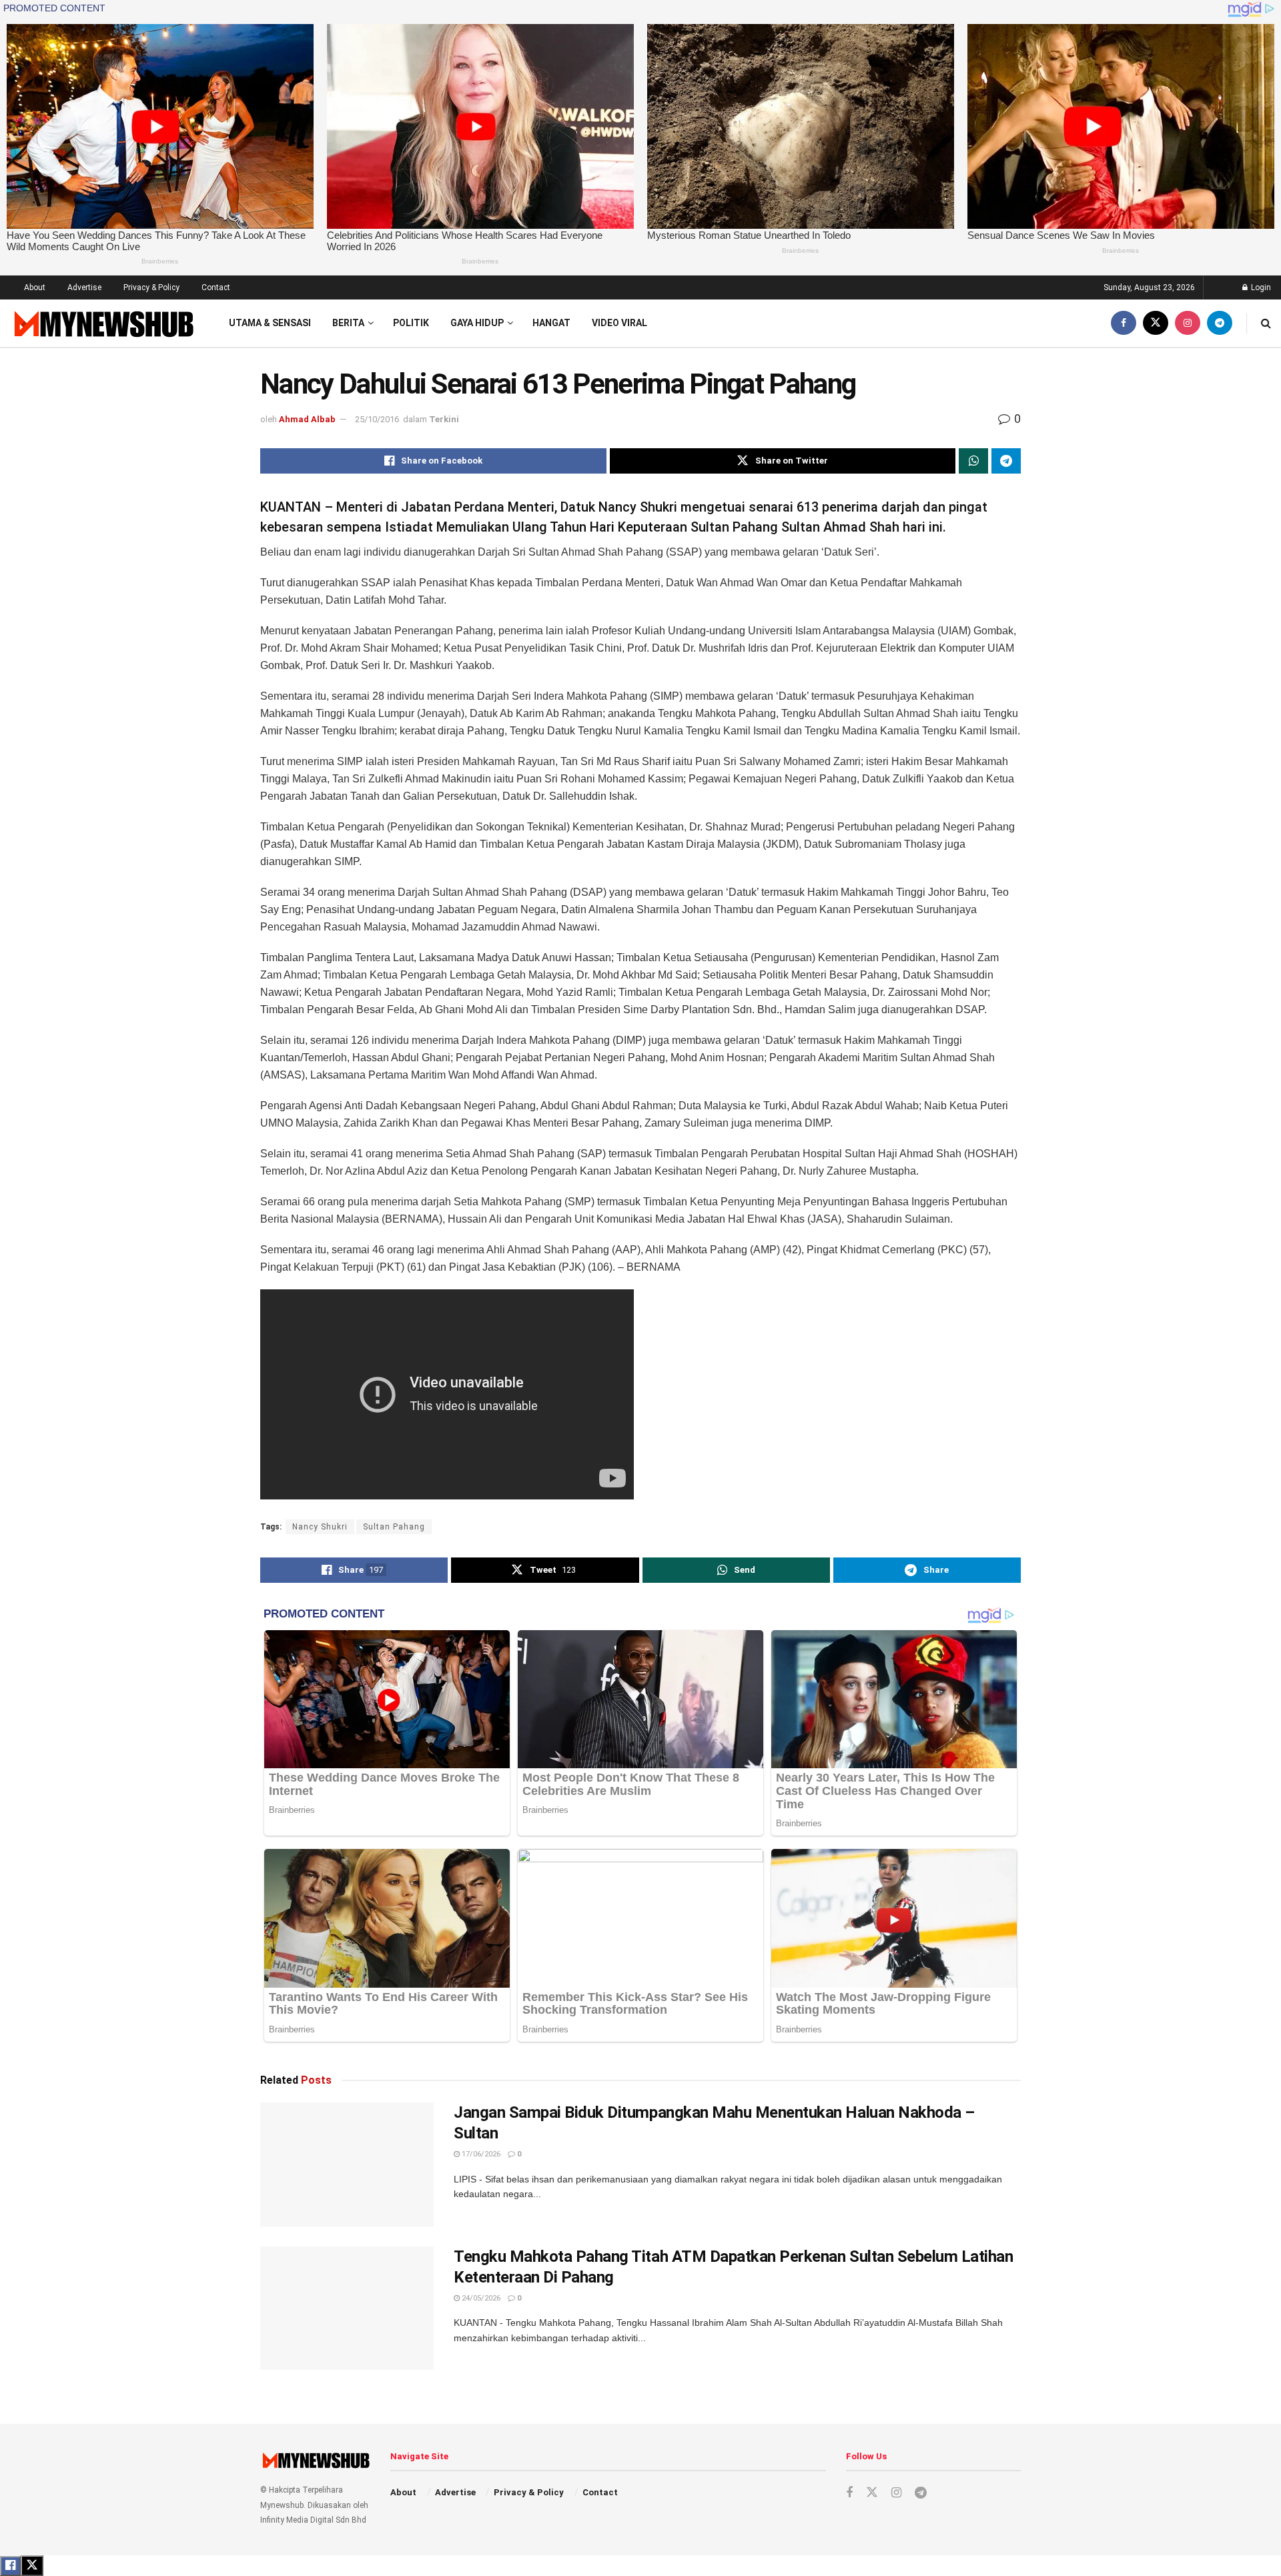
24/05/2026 (480, 2298)
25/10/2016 (377, 419)
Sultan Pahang (394, 1527)
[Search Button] (1266, 323)
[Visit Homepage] (102, 323)
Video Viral (619, 323)
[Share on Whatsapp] (973, 461)
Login (1260, 287)
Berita (348, 323)
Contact (216, 287)
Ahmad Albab (307, 419)
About (35, 287)
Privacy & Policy (151, 287)
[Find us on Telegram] (1220, 323)
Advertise (84, 287)
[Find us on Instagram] (1188, 323)
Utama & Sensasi (270, 323)
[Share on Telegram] (1006, 461)
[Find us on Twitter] (1156, 323)
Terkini (444, 419)
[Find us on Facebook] (1124, 323)
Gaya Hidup (477, 323)
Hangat (551, 323)
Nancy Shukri (320, 1527)
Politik (411, 323)
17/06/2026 (480, 2154)
